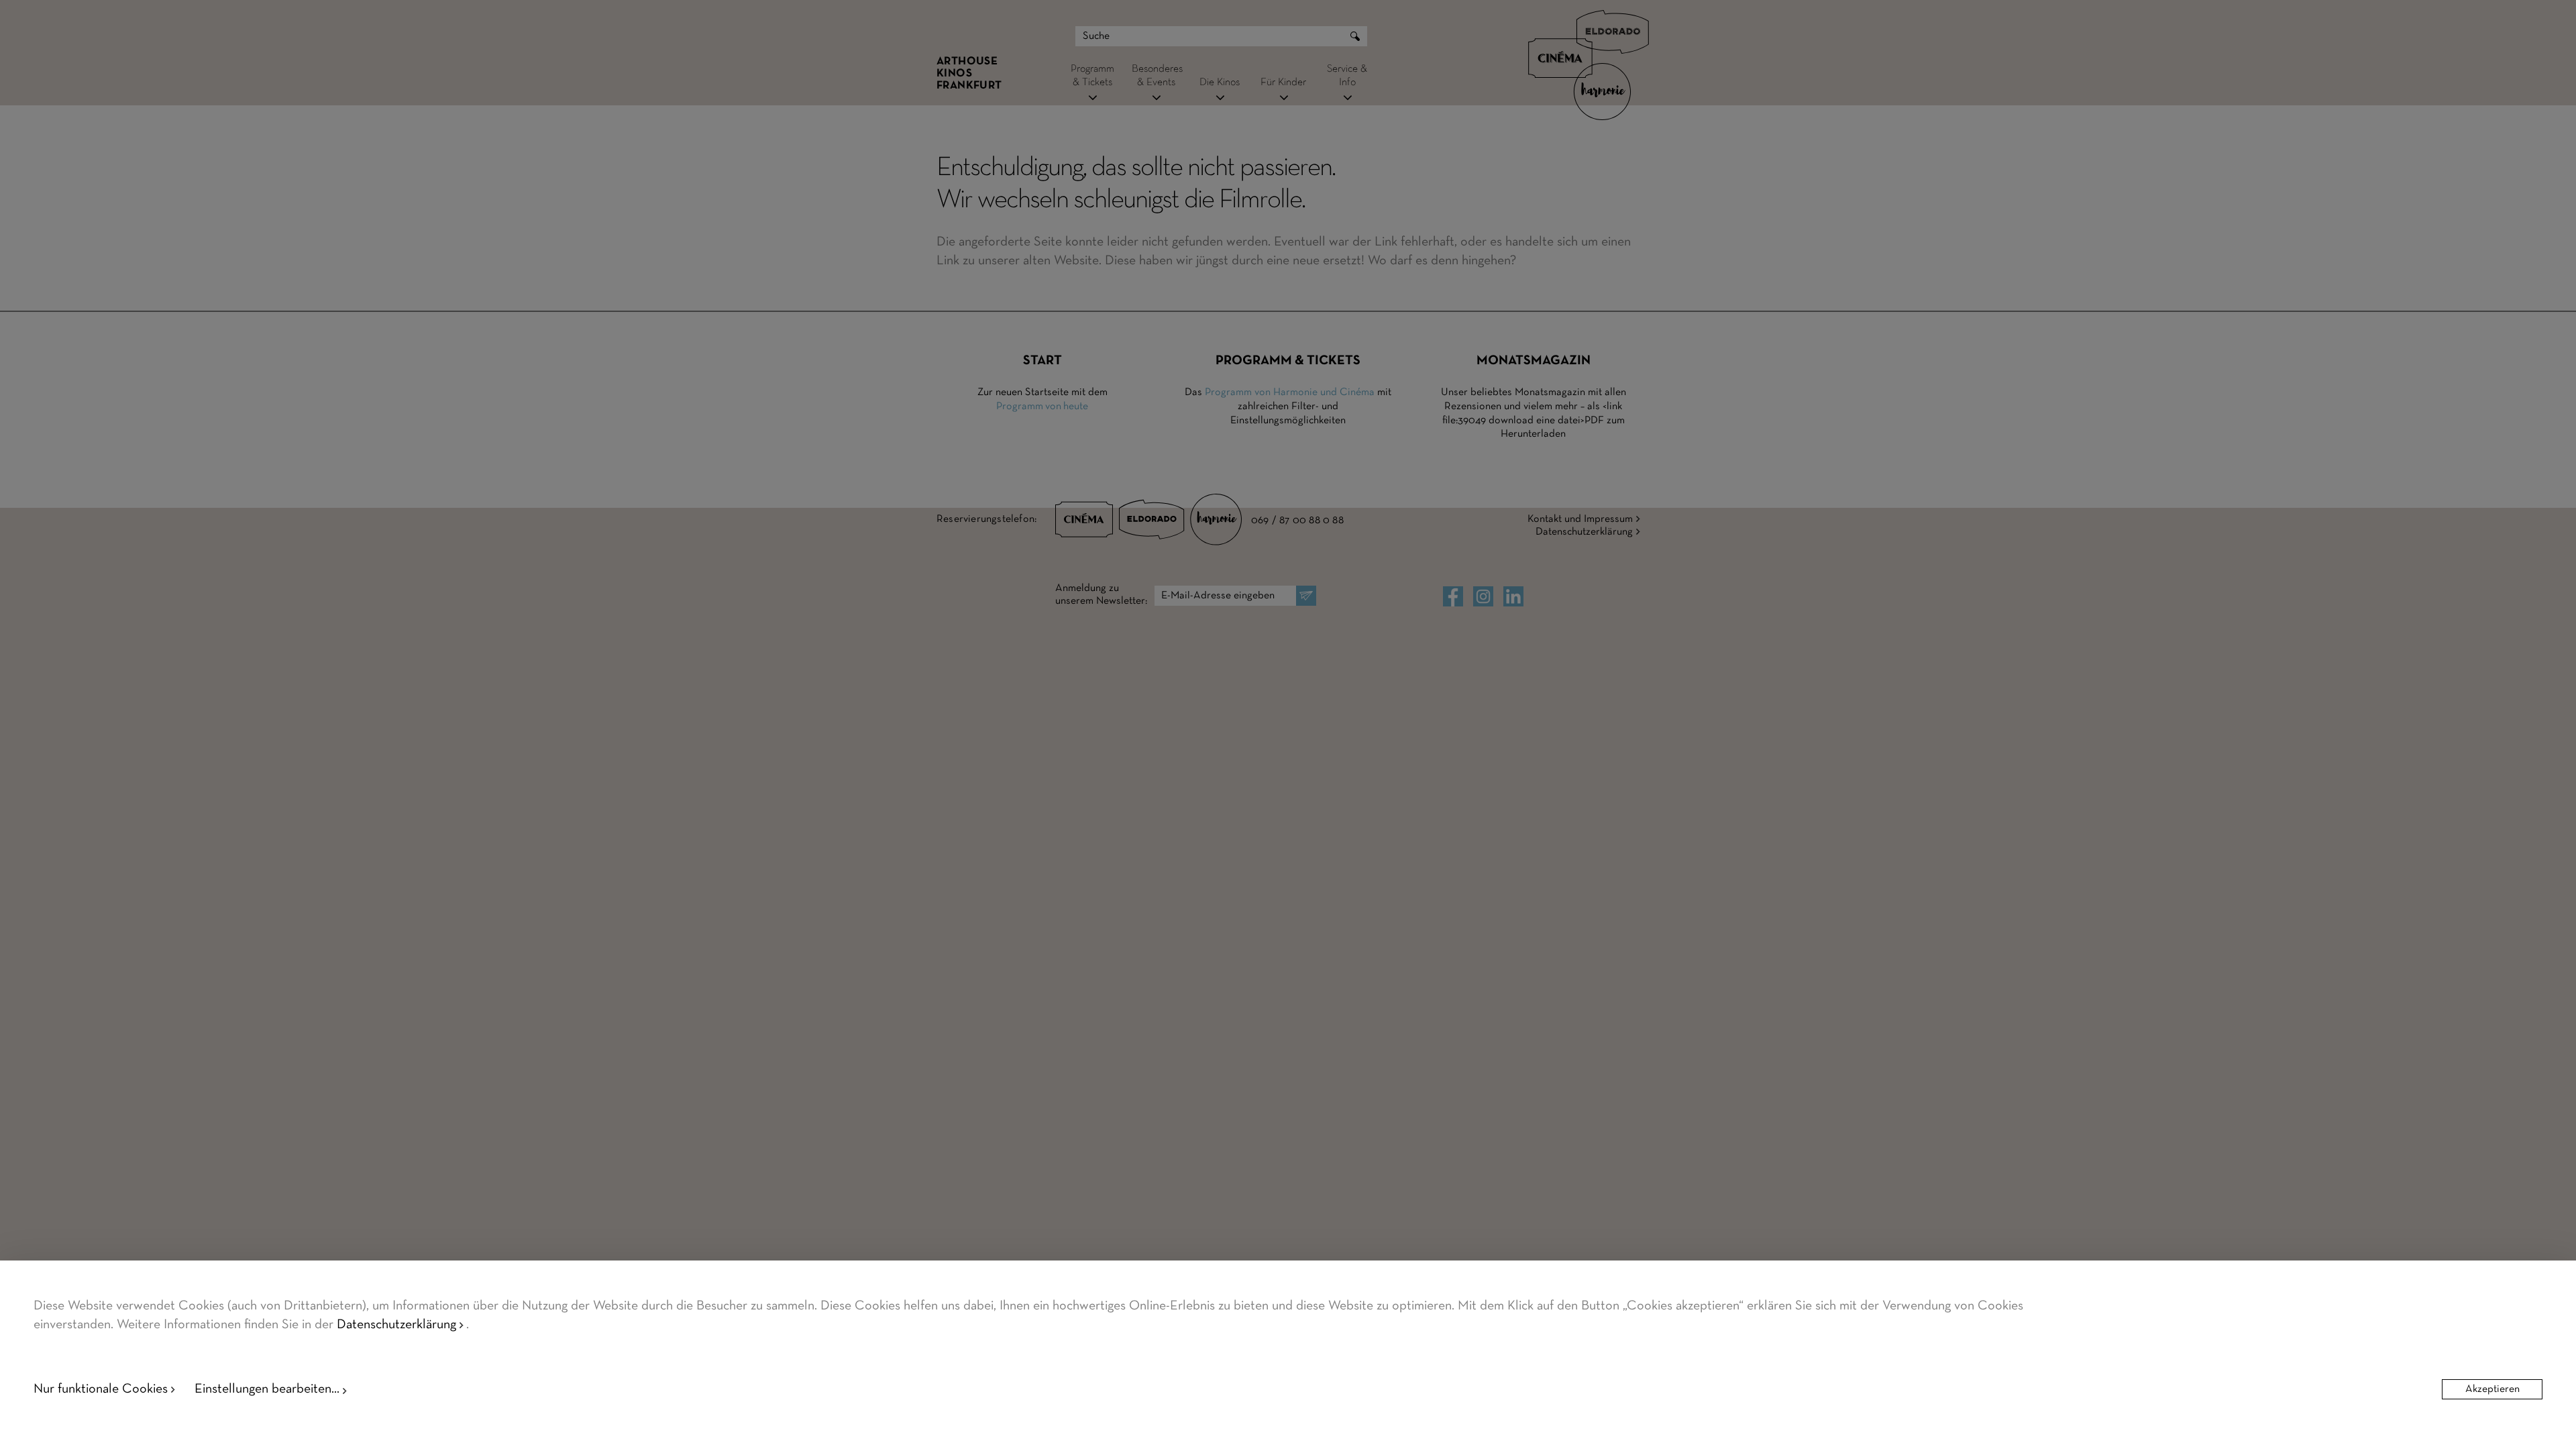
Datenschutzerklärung (396, 1325)
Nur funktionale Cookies (101, 1389)
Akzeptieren (2492, 1389)
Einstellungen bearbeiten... (267, 1389)
